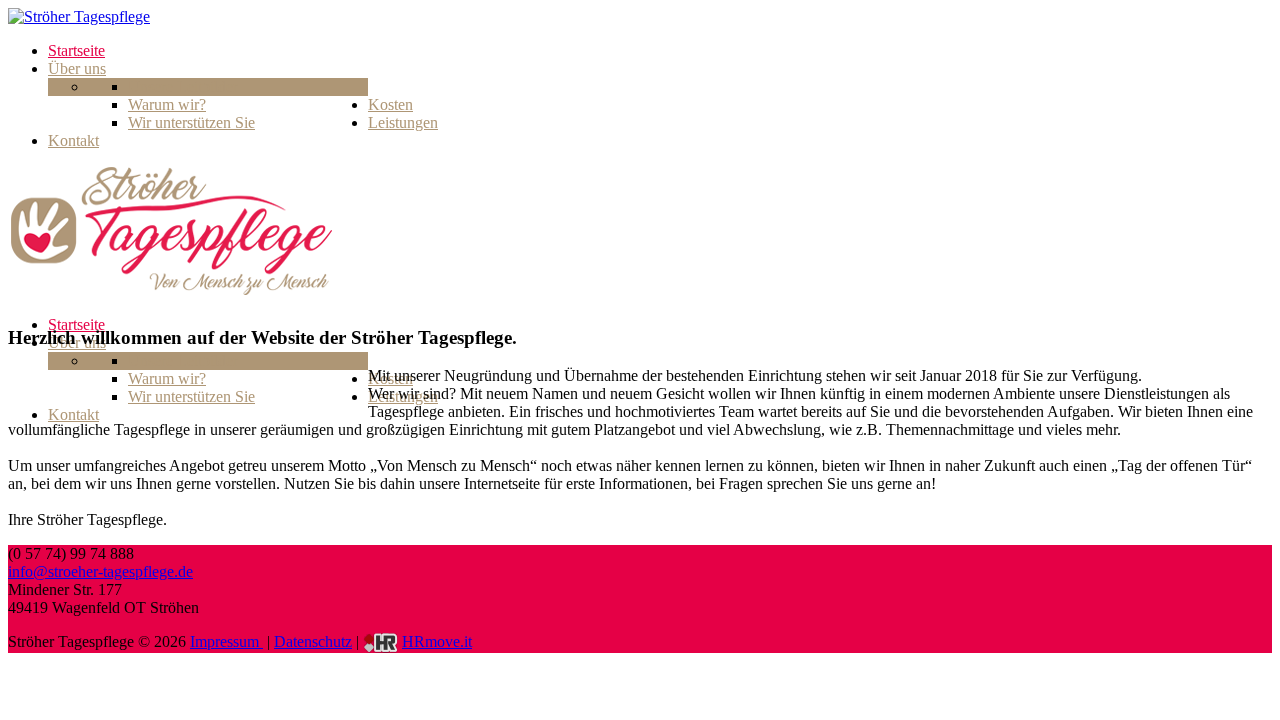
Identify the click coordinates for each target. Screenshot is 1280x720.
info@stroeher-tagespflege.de (100, 571)
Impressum (226, 641)
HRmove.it (437, 641)
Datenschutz (313, 641)
